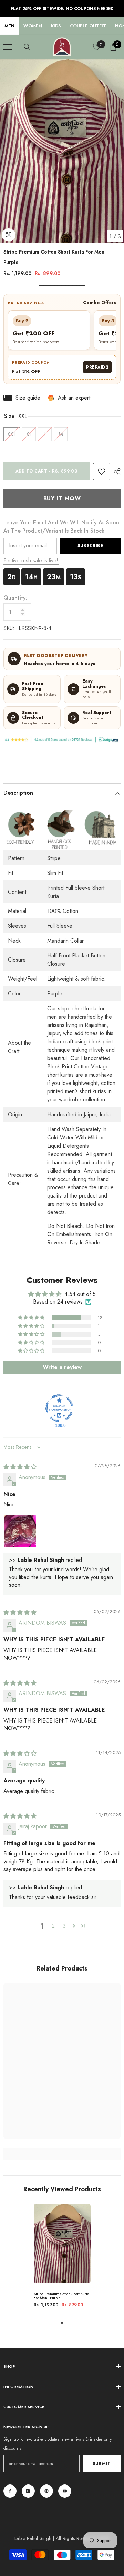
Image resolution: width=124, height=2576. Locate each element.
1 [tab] (62, 2323)
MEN (9, 26)
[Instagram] (28, 2491)
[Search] (27, 47)
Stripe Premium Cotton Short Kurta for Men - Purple (61, 2296)
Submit (102, 2464)
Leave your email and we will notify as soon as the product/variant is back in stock (61, 527)
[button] (32, 1318)
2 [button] (53, 1926)
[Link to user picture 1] (20, 1531)
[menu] (8, 47)
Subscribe (90, 546)
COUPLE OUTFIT (88, 26)
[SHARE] (115, 472)
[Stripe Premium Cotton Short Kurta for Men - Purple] (62, 2244)
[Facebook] (10, 2491)
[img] (20, 1467)
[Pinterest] (46, 2491)
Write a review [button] (62, 1367)
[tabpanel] (62, 2258)
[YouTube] (65, 2491)
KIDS (56, 26)
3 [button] (64, 1926)
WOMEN (33, 26)
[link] (102, 471)
